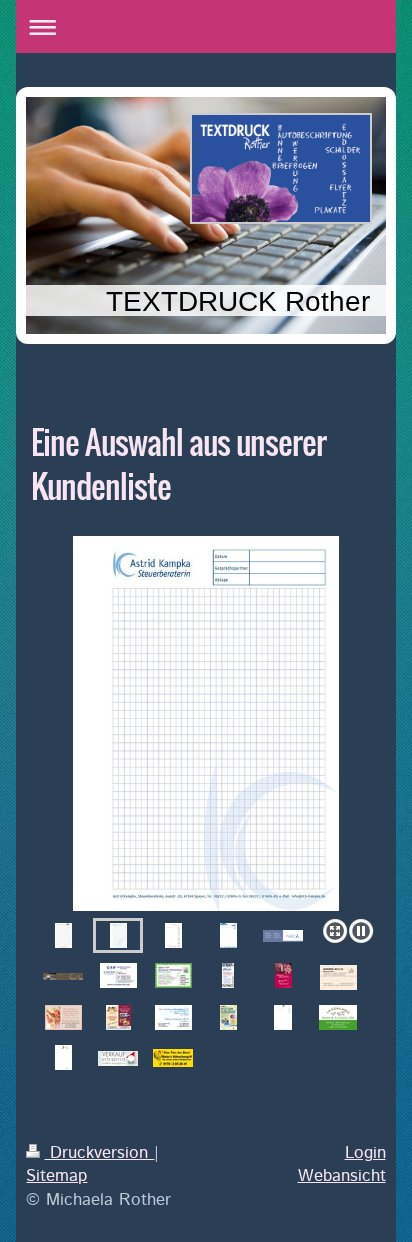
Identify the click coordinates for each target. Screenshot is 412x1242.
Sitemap (56, 1176)
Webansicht (342, 1176)
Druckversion (99, 1153)
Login (365, 1153)
